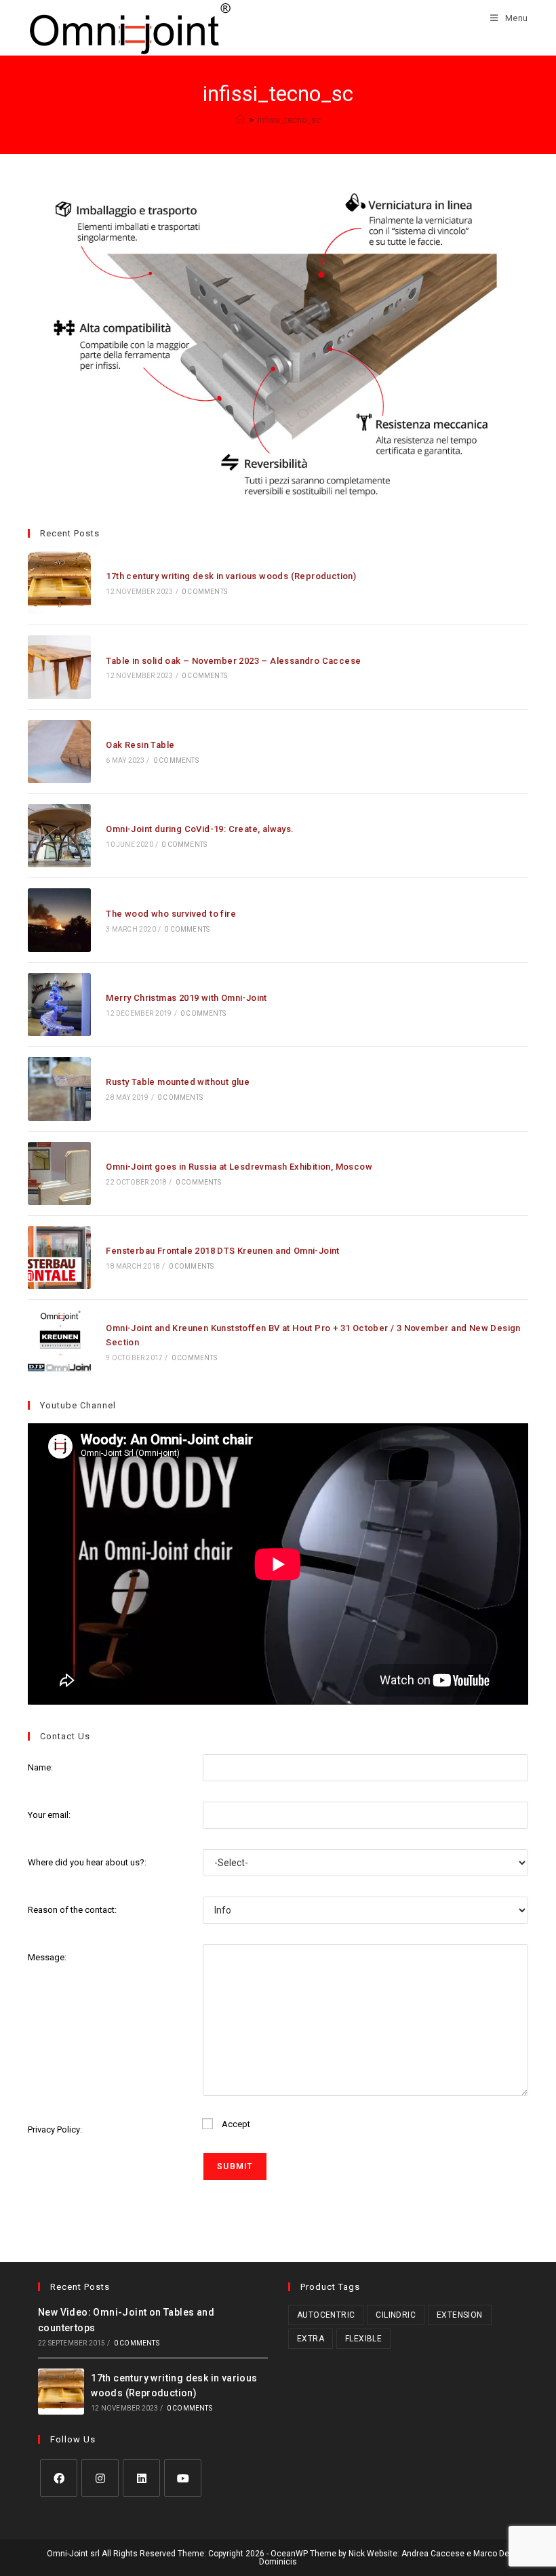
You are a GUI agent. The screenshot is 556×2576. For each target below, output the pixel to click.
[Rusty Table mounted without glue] (59, 1089)
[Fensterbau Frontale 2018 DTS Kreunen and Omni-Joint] (59, 1257)
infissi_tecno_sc (289, 120)
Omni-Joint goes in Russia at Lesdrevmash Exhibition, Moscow (239, 1167)
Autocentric (326, 2315)
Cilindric (396, 2315)
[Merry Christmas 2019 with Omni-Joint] (59, 1005)
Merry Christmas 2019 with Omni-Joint (186, 998)
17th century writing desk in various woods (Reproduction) (231, 576)
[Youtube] (183, 2478)
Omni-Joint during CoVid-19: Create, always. (200, 829)
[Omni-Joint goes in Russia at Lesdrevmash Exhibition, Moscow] (59, 1173)
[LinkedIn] (141, 2478)
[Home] (240, 120)
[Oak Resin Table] (59, 752)
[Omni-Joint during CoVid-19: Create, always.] (59, 836)
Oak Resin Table (140, 745)
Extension (460, 2315)
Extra (311, 2339)
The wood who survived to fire (171, 914)
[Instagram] (100, 2478)
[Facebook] (59, 2478)
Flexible (363, 2339)
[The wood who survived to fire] (59, 920)
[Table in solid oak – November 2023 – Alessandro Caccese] (59, 667)
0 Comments (204, 592)
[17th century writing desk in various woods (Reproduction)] (59, 583)
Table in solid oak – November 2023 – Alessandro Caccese (233, 661)
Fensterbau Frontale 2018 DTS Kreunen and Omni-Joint (222, 1251)
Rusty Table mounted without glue (178, 1082)
